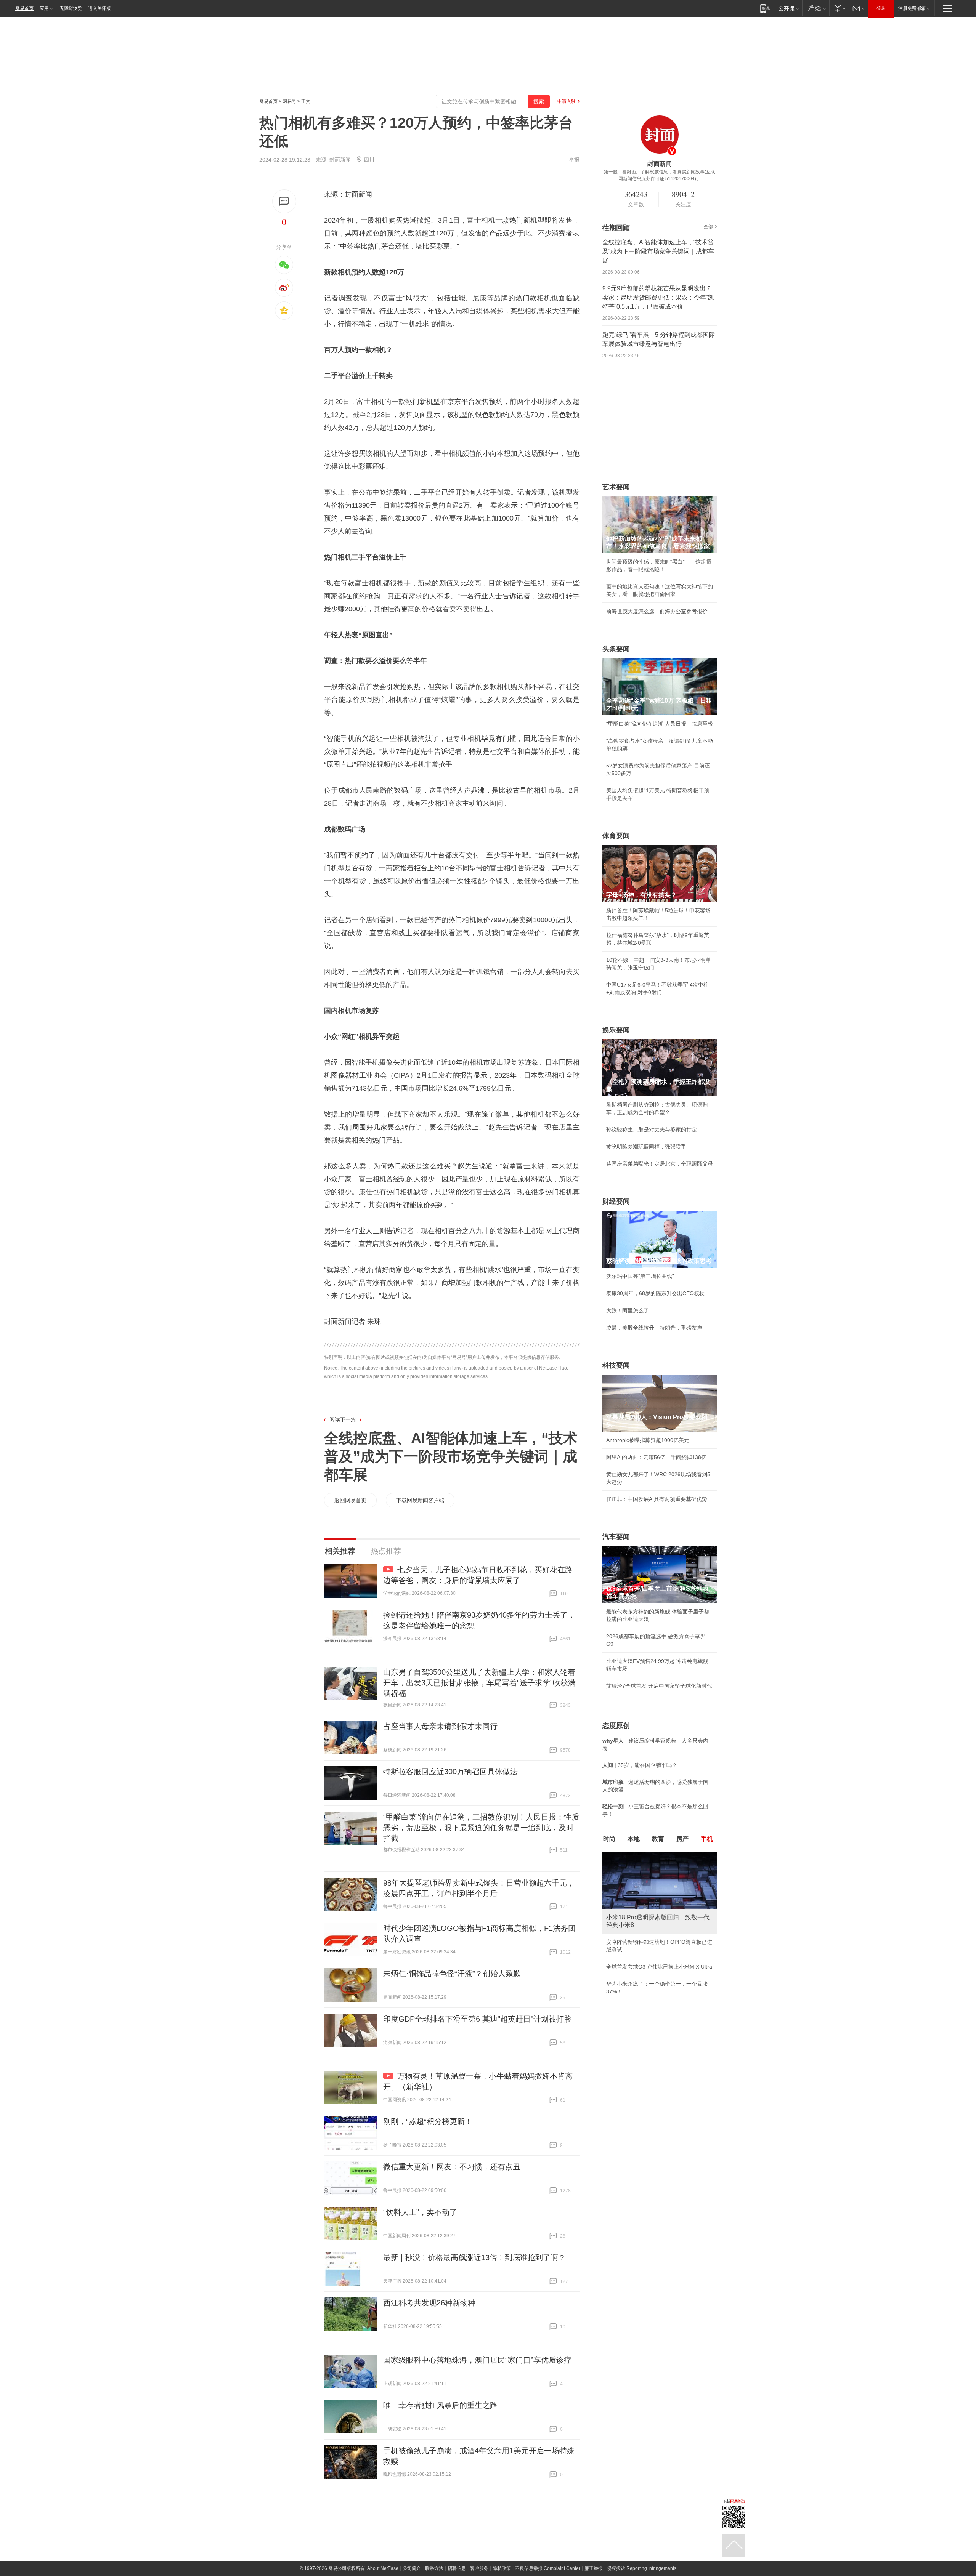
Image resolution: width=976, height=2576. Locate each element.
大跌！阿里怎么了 (628, 1310)
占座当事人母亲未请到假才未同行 (440, 1726)
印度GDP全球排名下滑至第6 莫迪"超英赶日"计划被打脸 (477, 2019)
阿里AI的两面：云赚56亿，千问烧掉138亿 (656, 1457)
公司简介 (412, 2568)
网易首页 (24, 8)
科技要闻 (616, 1365)
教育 (658, 1839)
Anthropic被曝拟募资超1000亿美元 (648, 1440)
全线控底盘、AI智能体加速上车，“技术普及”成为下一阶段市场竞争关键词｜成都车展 (451, 1456)
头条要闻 (616, 649)
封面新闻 (340, 160)
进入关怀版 (100, 8)
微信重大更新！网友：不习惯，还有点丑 (452, 2167)
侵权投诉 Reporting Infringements (642, 2568)
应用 (44, 8)
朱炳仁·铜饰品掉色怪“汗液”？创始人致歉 (452, 1974)
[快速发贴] (284, 201)
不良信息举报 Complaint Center (548, 2568)
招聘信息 (457, 2568)
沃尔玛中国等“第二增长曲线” (640, 1276)
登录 (881, 8)
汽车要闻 (616, 1537)
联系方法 (434, 2568)
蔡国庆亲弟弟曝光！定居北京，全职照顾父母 (660, 1164)
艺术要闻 (616, 487)
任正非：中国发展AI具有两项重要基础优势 (657, 1499)
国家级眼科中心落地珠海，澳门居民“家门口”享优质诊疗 (477, 2360)
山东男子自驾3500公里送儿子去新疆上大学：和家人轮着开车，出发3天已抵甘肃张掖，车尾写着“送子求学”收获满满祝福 (479, 1683)
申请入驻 (567, 101)
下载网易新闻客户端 (420, 1500)
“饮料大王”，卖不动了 (420, 2212)
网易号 (289, 101)
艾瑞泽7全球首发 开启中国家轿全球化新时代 (659, 1686)
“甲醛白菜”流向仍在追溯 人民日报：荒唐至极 (660, 724)
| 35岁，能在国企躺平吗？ (640, 1765)
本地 (634, 1839)
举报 (574, 160)
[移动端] (765, 8)
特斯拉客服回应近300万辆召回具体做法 (450, 1772)
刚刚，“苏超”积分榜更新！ (428, 2121)
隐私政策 (502, 2568)
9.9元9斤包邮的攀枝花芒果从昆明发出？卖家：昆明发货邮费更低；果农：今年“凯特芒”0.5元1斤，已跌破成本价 (658, 297)
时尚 (609, 1839)
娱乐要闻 (616, 1030)
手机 (707, 1839)
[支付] (839, 8)
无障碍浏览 (71, 8)
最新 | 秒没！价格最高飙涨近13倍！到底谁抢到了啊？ (474, 2257)
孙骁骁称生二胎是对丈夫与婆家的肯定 (652, 1129)
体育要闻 (616, 836)
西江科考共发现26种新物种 (429, 2303)
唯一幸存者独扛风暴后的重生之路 (440, 2405)
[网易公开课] (789, 8)
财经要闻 (616, 1201)
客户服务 (479, 2568)
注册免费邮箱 (912, 8)
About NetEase (383, 2568)
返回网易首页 (350, 1500)
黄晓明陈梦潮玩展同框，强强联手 (646, 1147)
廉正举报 (594, 2568)
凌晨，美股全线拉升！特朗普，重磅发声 (654, 1328)
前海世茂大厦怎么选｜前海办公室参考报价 (657, 611)
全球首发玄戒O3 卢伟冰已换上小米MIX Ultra (659, 1967)
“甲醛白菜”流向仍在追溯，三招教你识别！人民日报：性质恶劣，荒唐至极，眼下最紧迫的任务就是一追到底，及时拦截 (481, 1828)
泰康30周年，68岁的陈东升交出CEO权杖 (655, 1293)
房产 (682, 1839)
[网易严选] (816, 8)
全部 (708, 227)
